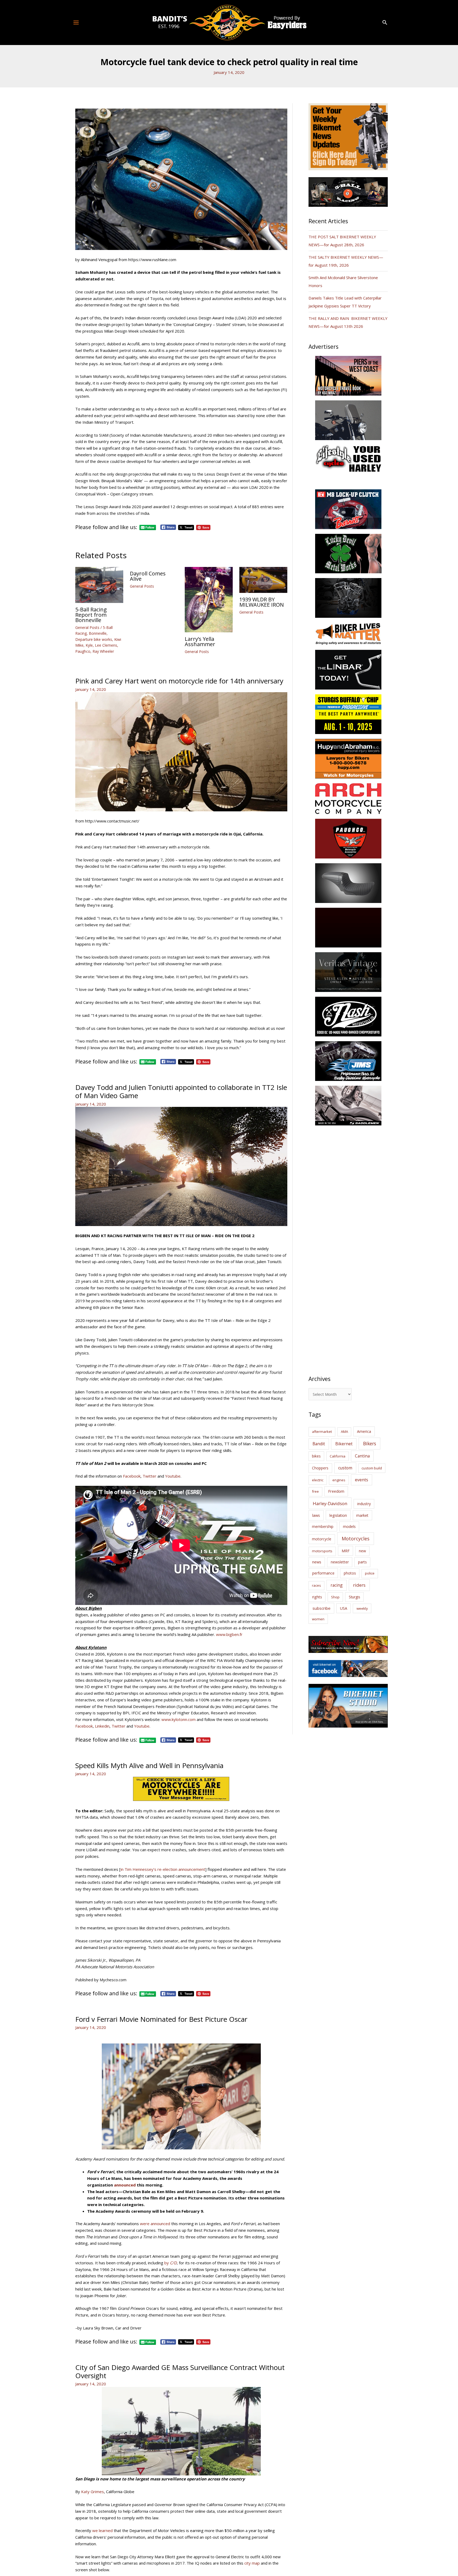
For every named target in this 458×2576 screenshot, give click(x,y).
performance (323, 1573)
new (362, 1551)
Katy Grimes (93, 2492)
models (349, 1526)
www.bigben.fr (229, 1634)
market (362, 1515)
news (317, 1562)
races (316, 1585)
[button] (385, 23)
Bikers (370, 1443)
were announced (155, 2224)
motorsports (322, 1551)
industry (364, 1504)
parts (362, 1562)
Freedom (336, 1491)
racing (337, 1585)
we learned (102, 2530)
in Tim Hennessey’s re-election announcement (163, 1869)
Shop (335, 1597)
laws (316, 1515)
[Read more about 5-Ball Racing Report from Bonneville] (99, 584)
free (315, 1491)
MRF (346, 1551)
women (318, 1619)
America (364, 1431)
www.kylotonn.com (179, 1719)
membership (323, 1526)
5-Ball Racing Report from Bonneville (91, 615)
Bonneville (98, 633)
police (370, 1573)
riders (359, 1585)
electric (318, 1480)
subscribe (322, 1608)
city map (252, 2563)
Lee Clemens (106, 645)
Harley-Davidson (330, 1503)
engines (339, 1480)
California (338, 1456)
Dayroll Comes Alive (148, 576)
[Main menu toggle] (76, 22)
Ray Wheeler (103, 651)
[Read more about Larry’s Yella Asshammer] (209, 599)
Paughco (83, 651)
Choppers (320, 1468)
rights (317, 1597)
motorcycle (322, 1539)
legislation (338, 1515)
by (167, 2263)
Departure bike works (94, 639)
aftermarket (322, 1432)
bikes (316, 1456)
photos (350, 1573)
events (362, 1480)
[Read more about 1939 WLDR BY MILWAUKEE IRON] (263, 579)
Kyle (89, 645)
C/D (173, 2263)
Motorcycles (356, 1539)
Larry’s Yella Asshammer (200, 641)
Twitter (150, 1476)
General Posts (87, 627)
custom (345, 1468)
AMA (344, 1432)
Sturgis (354, 1597)
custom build (372, 1468)
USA (344, 1608)
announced (125, 2185)
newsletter (340, 1562)
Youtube (173, 1476)
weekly (362, 1608)
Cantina (362, 1456)
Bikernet (344, 1444)
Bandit (319, 1444)
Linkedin (102, 1726)
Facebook (132, 1476)
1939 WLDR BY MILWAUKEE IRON (262, 602)
